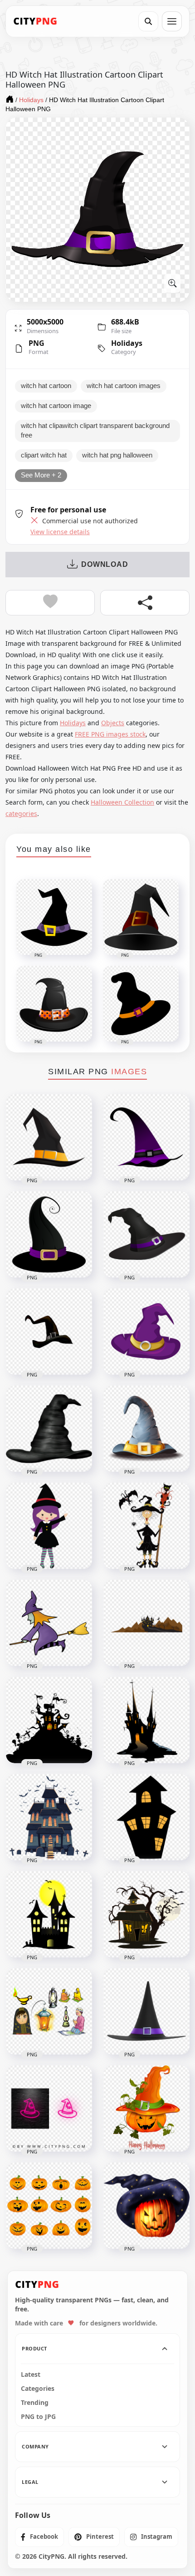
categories (21, 814)
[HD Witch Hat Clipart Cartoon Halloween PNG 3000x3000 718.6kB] (49, 1332)
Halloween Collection (122, 802)
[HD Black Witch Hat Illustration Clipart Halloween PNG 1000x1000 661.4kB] (49, 1429)
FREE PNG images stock (110, 734)
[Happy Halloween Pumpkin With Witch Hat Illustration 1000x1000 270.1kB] (146, 2109)
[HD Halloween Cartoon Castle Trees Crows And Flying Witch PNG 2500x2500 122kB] (146, 1623)
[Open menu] (172, 21)
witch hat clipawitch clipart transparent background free (95, 431)
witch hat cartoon (46, 386)
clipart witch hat (44, 455)
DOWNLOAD (105, 564)
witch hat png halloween (117, 455)
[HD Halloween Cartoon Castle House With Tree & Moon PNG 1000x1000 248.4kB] (146, 1914)
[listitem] (39, 2537)
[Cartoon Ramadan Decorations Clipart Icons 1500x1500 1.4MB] (49, 2011)
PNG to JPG (38, 2417)
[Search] (148, 21)
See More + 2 (41, 475)
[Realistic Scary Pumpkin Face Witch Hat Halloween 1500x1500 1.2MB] (146, 2206)
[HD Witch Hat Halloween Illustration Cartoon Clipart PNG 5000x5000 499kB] (49, 1234)
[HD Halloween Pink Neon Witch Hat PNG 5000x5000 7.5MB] (49, 2109)
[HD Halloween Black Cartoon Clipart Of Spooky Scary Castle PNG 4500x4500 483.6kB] (146, 1720)
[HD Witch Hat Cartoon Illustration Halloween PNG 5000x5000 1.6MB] (146, 1429)
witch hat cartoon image (56, 406)
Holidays (127, 343)
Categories (38, 2389)
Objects (113, 723)
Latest (31, 2374)
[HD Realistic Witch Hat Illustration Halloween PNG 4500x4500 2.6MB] (146, 2011)
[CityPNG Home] (35, 21)
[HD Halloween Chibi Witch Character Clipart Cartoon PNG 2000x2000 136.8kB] (49, 1526)
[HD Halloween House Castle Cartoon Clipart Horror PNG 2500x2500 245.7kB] (49, 1817)
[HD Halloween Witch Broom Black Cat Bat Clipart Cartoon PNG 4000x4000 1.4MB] (146, 1526)
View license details (60, 532)
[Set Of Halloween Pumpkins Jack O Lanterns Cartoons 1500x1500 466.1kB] (49, 2206)
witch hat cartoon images (124, 386)
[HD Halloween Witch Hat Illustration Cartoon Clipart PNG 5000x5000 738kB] (146, 1234)
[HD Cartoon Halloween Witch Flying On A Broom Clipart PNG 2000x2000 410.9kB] (49, 1623)
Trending (35, 2403)
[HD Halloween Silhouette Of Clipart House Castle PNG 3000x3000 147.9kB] (146, 1817)
